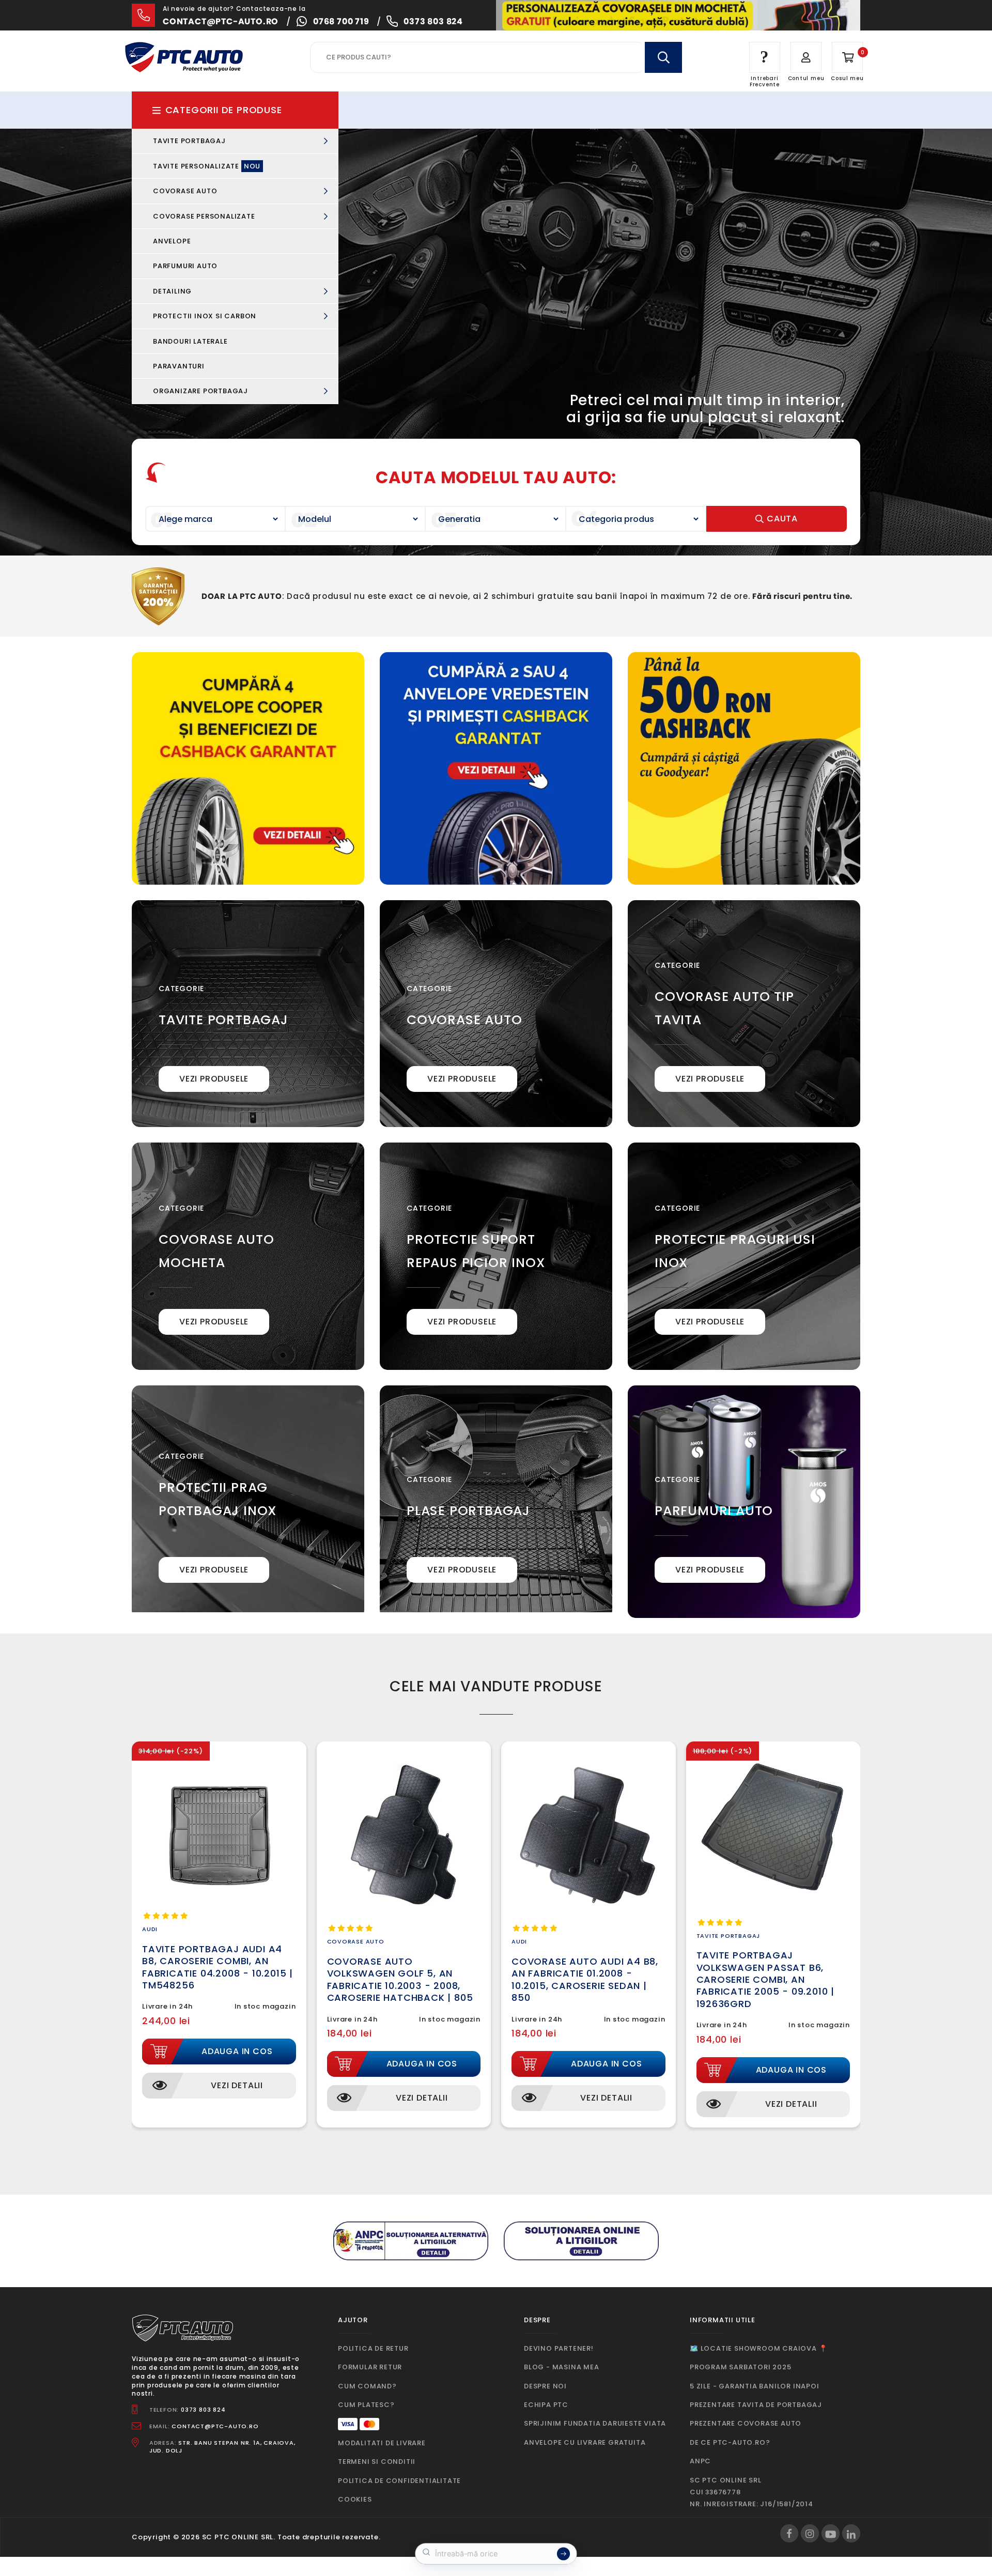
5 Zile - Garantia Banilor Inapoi (755, 2386)
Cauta (781, 519)
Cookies (355, 2499)
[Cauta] (663, 57)
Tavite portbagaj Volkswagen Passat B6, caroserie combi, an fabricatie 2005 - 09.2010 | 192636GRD (766, 1979)
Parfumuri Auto (185, 266)
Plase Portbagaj (468, 1511)
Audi (150, 1929)
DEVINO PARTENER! (559, 2348)
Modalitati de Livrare (382, 2443)
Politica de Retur (373, 2348)
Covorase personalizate (205, 216)
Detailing (173, 291)
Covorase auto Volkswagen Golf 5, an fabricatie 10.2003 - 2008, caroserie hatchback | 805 (400, 1979)
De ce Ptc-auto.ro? (730, 2442)
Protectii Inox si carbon (206, 316)
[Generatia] (496, 519)
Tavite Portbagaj (190, 141)
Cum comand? (367, 2386)
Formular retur (370, 2367)
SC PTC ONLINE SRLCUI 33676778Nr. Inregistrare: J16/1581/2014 (751, 2492)
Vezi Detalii (237, 2085)
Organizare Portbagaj (202, 391)
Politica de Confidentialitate (399, 2481)
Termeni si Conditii (377, 2462)
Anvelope (172, 241)
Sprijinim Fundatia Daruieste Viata (595, 2423)
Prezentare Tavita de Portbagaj (756, 2405)
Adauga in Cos (237, 2051)
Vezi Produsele (214, 1079)
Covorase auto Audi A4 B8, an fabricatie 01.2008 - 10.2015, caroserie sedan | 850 (585, 1979)
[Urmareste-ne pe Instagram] (810, 2533)
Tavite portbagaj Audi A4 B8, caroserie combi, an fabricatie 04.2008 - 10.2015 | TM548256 (218, 1967)
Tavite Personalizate (207, 166)
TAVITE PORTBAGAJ (223, 1020)
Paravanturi (179, 366)
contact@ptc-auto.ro (221, 21)
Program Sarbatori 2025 (741, 2367)
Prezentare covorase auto (746, 2423)
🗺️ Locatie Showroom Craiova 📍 (758, 2348)
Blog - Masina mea (562, 2367)
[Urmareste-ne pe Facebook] (789, 2533)
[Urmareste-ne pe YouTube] (831, 2533)
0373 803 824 (433, 21)
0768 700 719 (341, 21)
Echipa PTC (546, 2405)
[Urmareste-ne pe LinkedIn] (851, 2533)
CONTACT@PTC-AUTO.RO (215, 2426)
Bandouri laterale (190, 341)
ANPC (700, 2461)
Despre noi (545, 2386)
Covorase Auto (186, 191)
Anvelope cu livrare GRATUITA (585, 2442)
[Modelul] (356, 519)
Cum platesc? (366, 2405)
